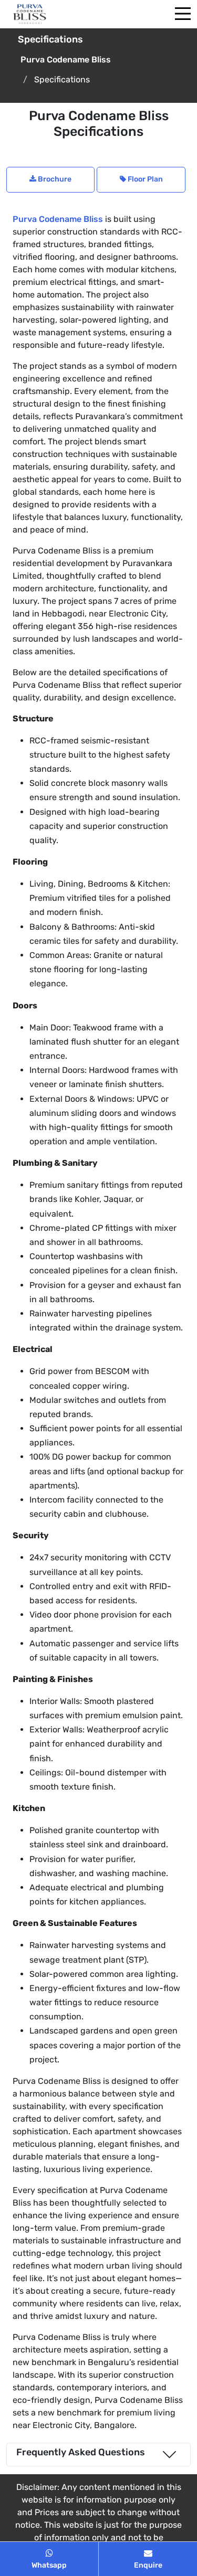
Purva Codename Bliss (58, 219)
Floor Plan (144, 179)
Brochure (54, 179)
